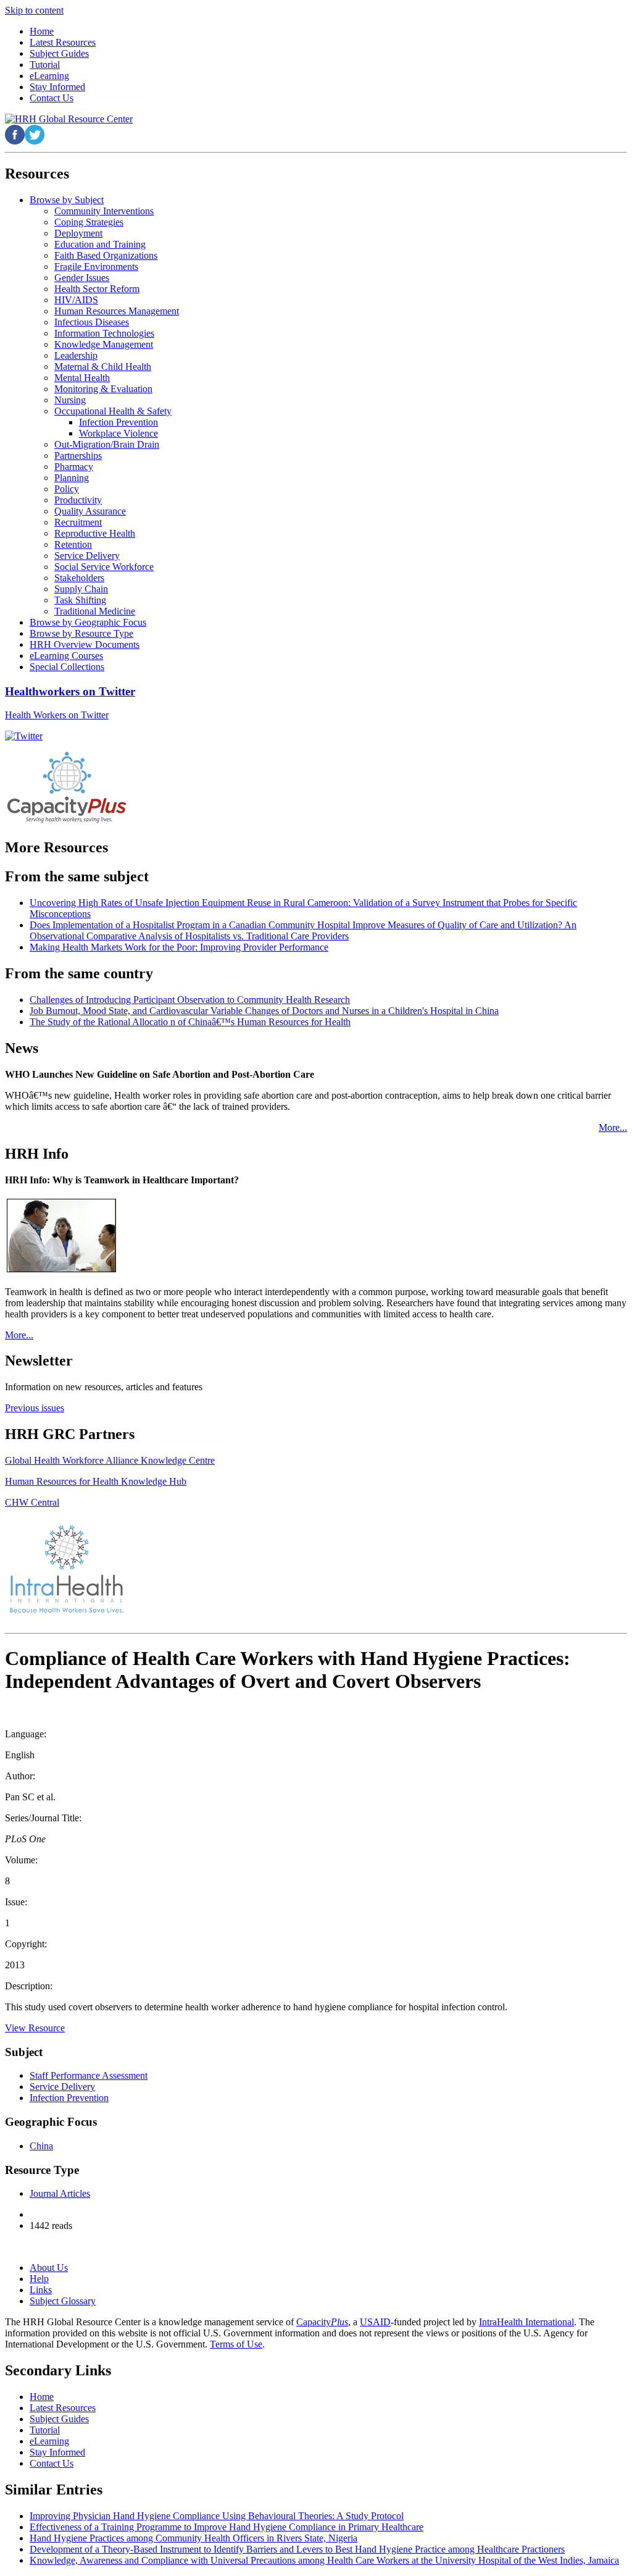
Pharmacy (74, 467)
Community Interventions (104, 211)
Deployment (78, 233)
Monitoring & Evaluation (103, 389)
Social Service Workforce (104, 567)
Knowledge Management (104, 344)
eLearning (49, 2441)
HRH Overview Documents (85, 644)
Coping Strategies (89, 222)
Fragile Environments (96, 266)
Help (39, 2279)
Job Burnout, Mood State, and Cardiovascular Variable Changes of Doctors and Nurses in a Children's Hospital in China (264, 1011)
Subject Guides (59, 2419)
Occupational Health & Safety (113, 411)
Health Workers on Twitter (57, 715)
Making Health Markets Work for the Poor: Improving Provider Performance (179, 947)
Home (42, 2397)
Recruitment (78, 522)
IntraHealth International (526, 2322)
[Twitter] (24, 736)
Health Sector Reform (97, 289)
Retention (73, 544)
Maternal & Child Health (103, 367)
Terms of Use (236, 2344)
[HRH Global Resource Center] (69, 119)
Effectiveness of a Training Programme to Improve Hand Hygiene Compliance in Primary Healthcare (227, 2527)
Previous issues (35, 1408)
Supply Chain (81, 589)
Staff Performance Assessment (89, 2075)
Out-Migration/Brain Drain (107, 444)
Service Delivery (87, 556)
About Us (49, 2268)
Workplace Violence (118, 433)
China (41, 2146)
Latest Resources (63, 2408)
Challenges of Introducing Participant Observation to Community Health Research (190, 1000)
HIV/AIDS (76, 300)
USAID (375, 2322)
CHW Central (32, 1502)
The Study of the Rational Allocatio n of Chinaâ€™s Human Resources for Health (190, 1022)
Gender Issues (82, 278)
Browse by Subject (67, 200)
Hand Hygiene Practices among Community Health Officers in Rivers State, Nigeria (193, 2538)
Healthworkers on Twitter (70, 691)
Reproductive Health (95, 533)
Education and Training (100, 244)
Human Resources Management (117, 311)
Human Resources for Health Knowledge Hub (96, 1481)
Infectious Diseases (92, 322)
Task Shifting (80, 600)
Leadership (76, 355)
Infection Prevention (118, 422)
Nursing (70, 400)
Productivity (78, 500)
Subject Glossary (63, 2301)
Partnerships (78, 455)
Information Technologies (104, 333)
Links (41, 2290)
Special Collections (67, 667)
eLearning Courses (66, 656)
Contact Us (52, 2463)
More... (613, 1127)
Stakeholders (79, 578)
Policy (67, 489)
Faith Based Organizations (106, 255)
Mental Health (82, 378)
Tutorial (45, 2430)
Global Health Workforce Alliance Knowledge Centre (110, 1460)
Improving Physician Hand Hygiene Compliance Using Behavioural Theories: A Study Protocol (217, 2516)
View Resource (35, 2028)
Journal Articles (60, 2193)
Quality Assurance (90, 511)
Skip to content (34, 10)
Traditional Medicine (95, 611)
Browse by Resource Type (81, 633)
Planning (72, 478)
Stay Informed (57, 2452)
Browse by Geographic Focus (88, 622)
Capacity (322, 2322)
